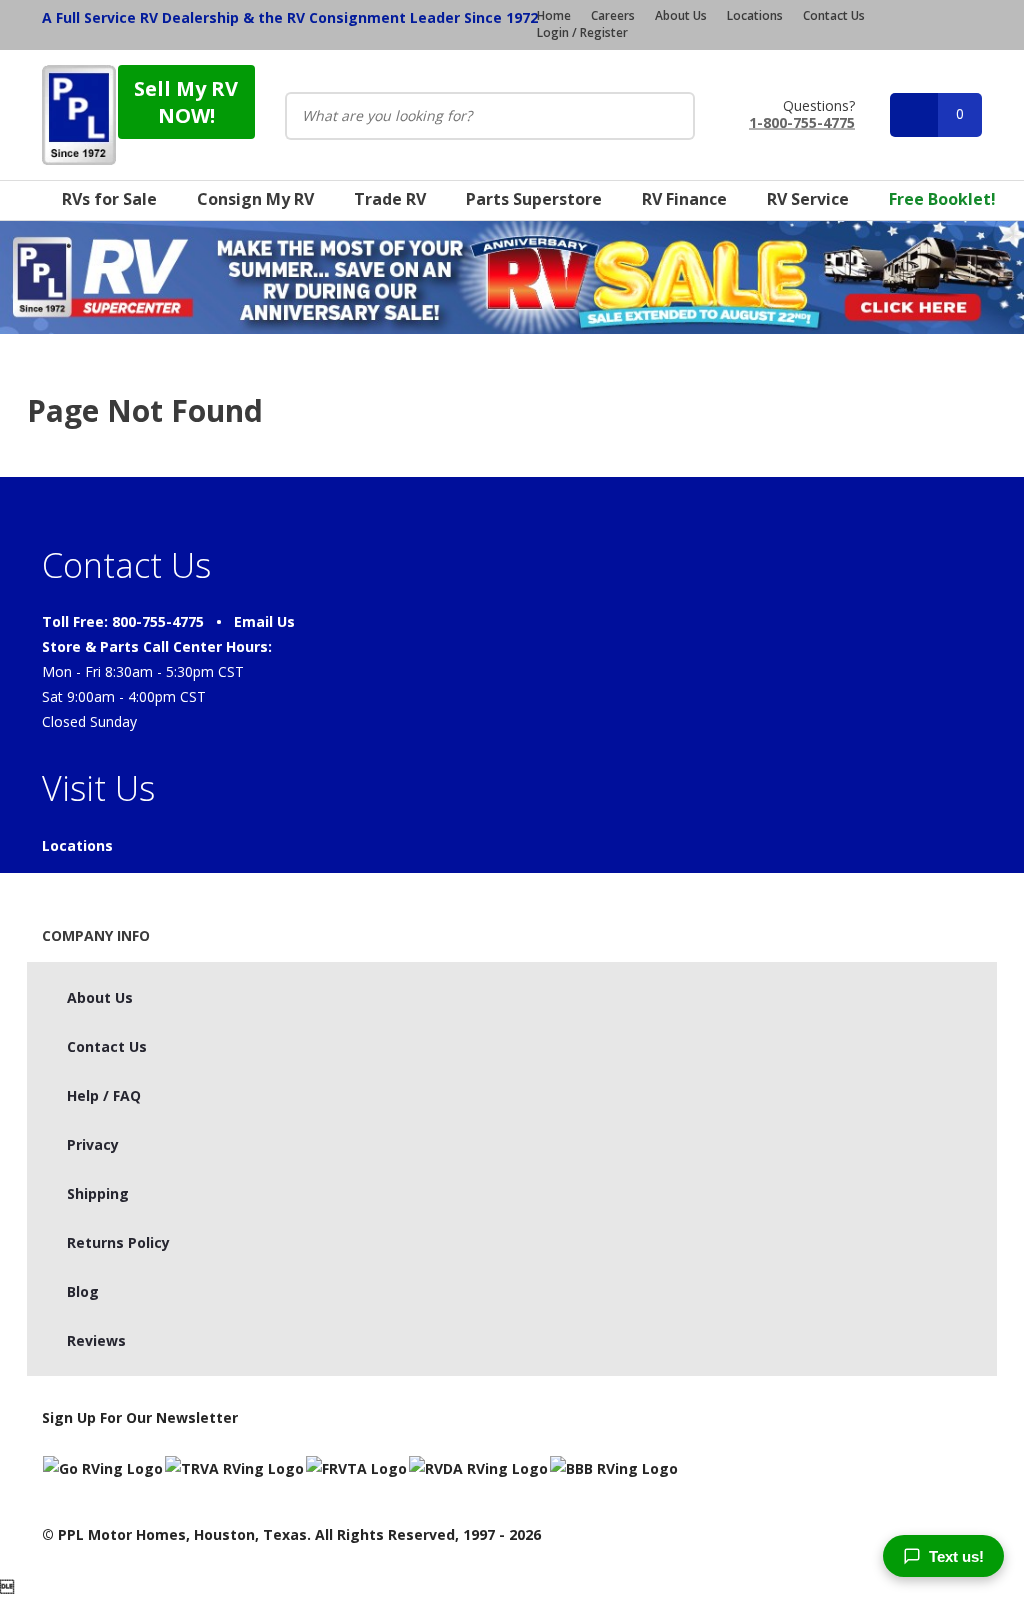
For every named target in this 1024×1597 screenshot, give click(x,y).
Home (554, 16)
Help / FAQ (104, 1095)
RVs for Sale (109, 199)
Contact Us (834, 16)
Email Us (264, 621)
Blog (83, 1291)
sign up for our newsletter (140, 1417)
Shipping (98, 1193)
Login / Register (582, 32)
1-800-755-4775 (802, 121)
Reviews (96, 1340)
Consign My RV (255, 199)
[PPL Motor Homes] (79, 115)
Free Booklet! (942, 199)
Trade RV (390, 199)
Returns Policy (118, 1242)
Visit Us (98, 788)
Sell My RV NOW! (186, 102)
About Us (681, 16)
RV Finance (684, 199)
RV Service (808, 199)
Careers (613, 16)
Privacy (93, 1144)
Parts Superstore (534, 199)
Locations (755, 16)
